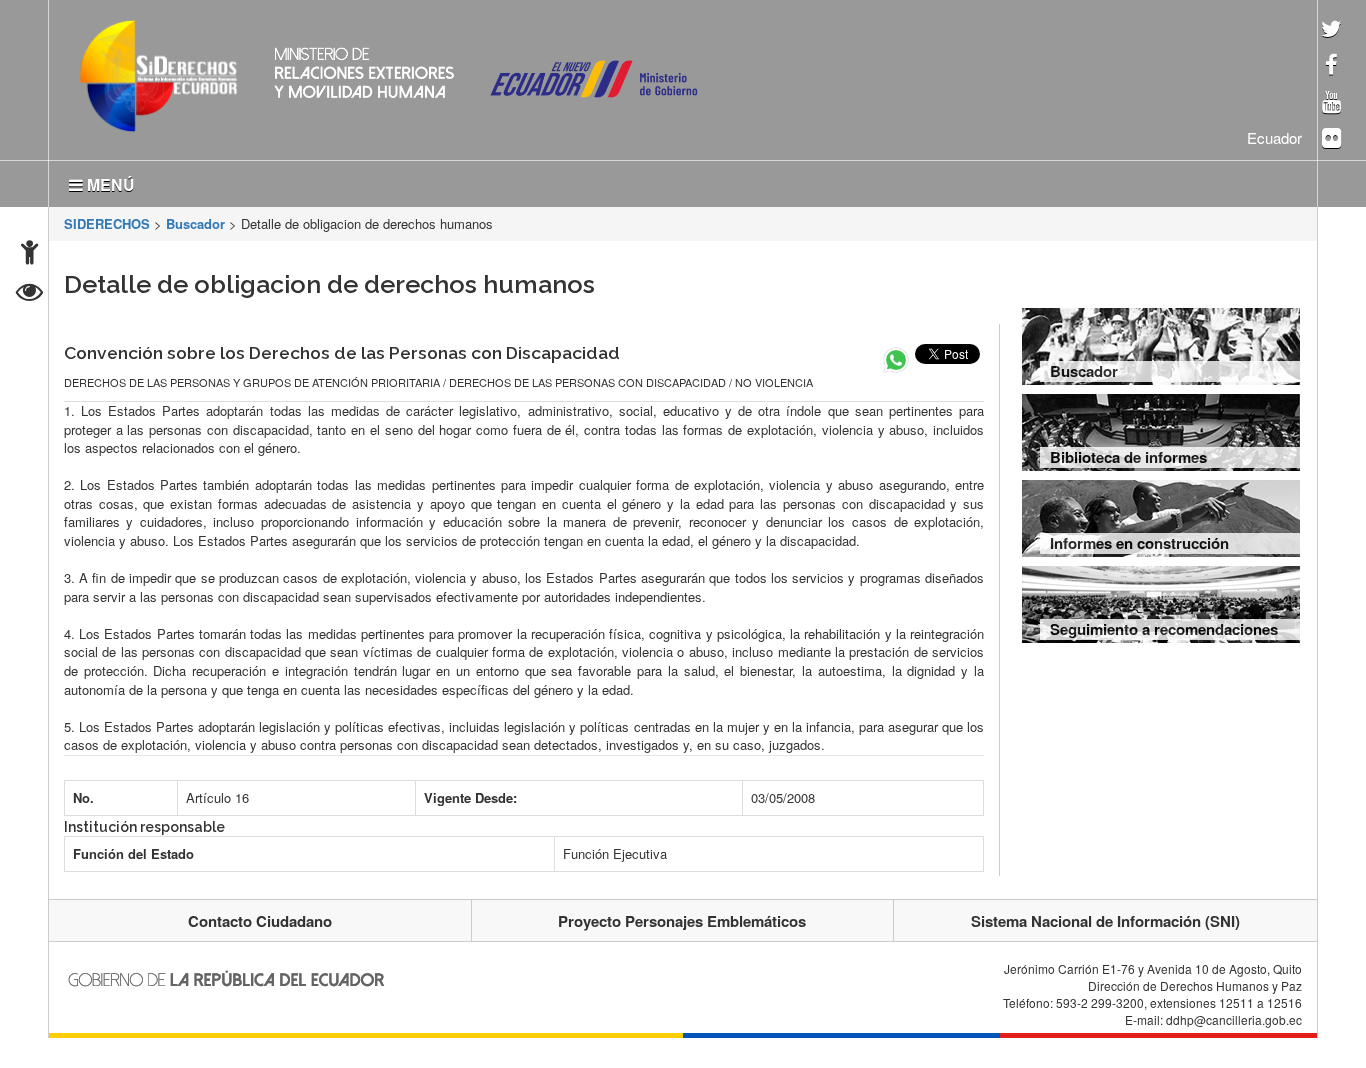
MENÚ (109, 180)
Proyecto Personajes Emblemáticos (682, 917)
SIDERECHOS (107, 219)
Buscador (195, 219)
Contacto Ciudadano (260, 917)
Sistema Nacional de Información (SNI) (1105, 917)
